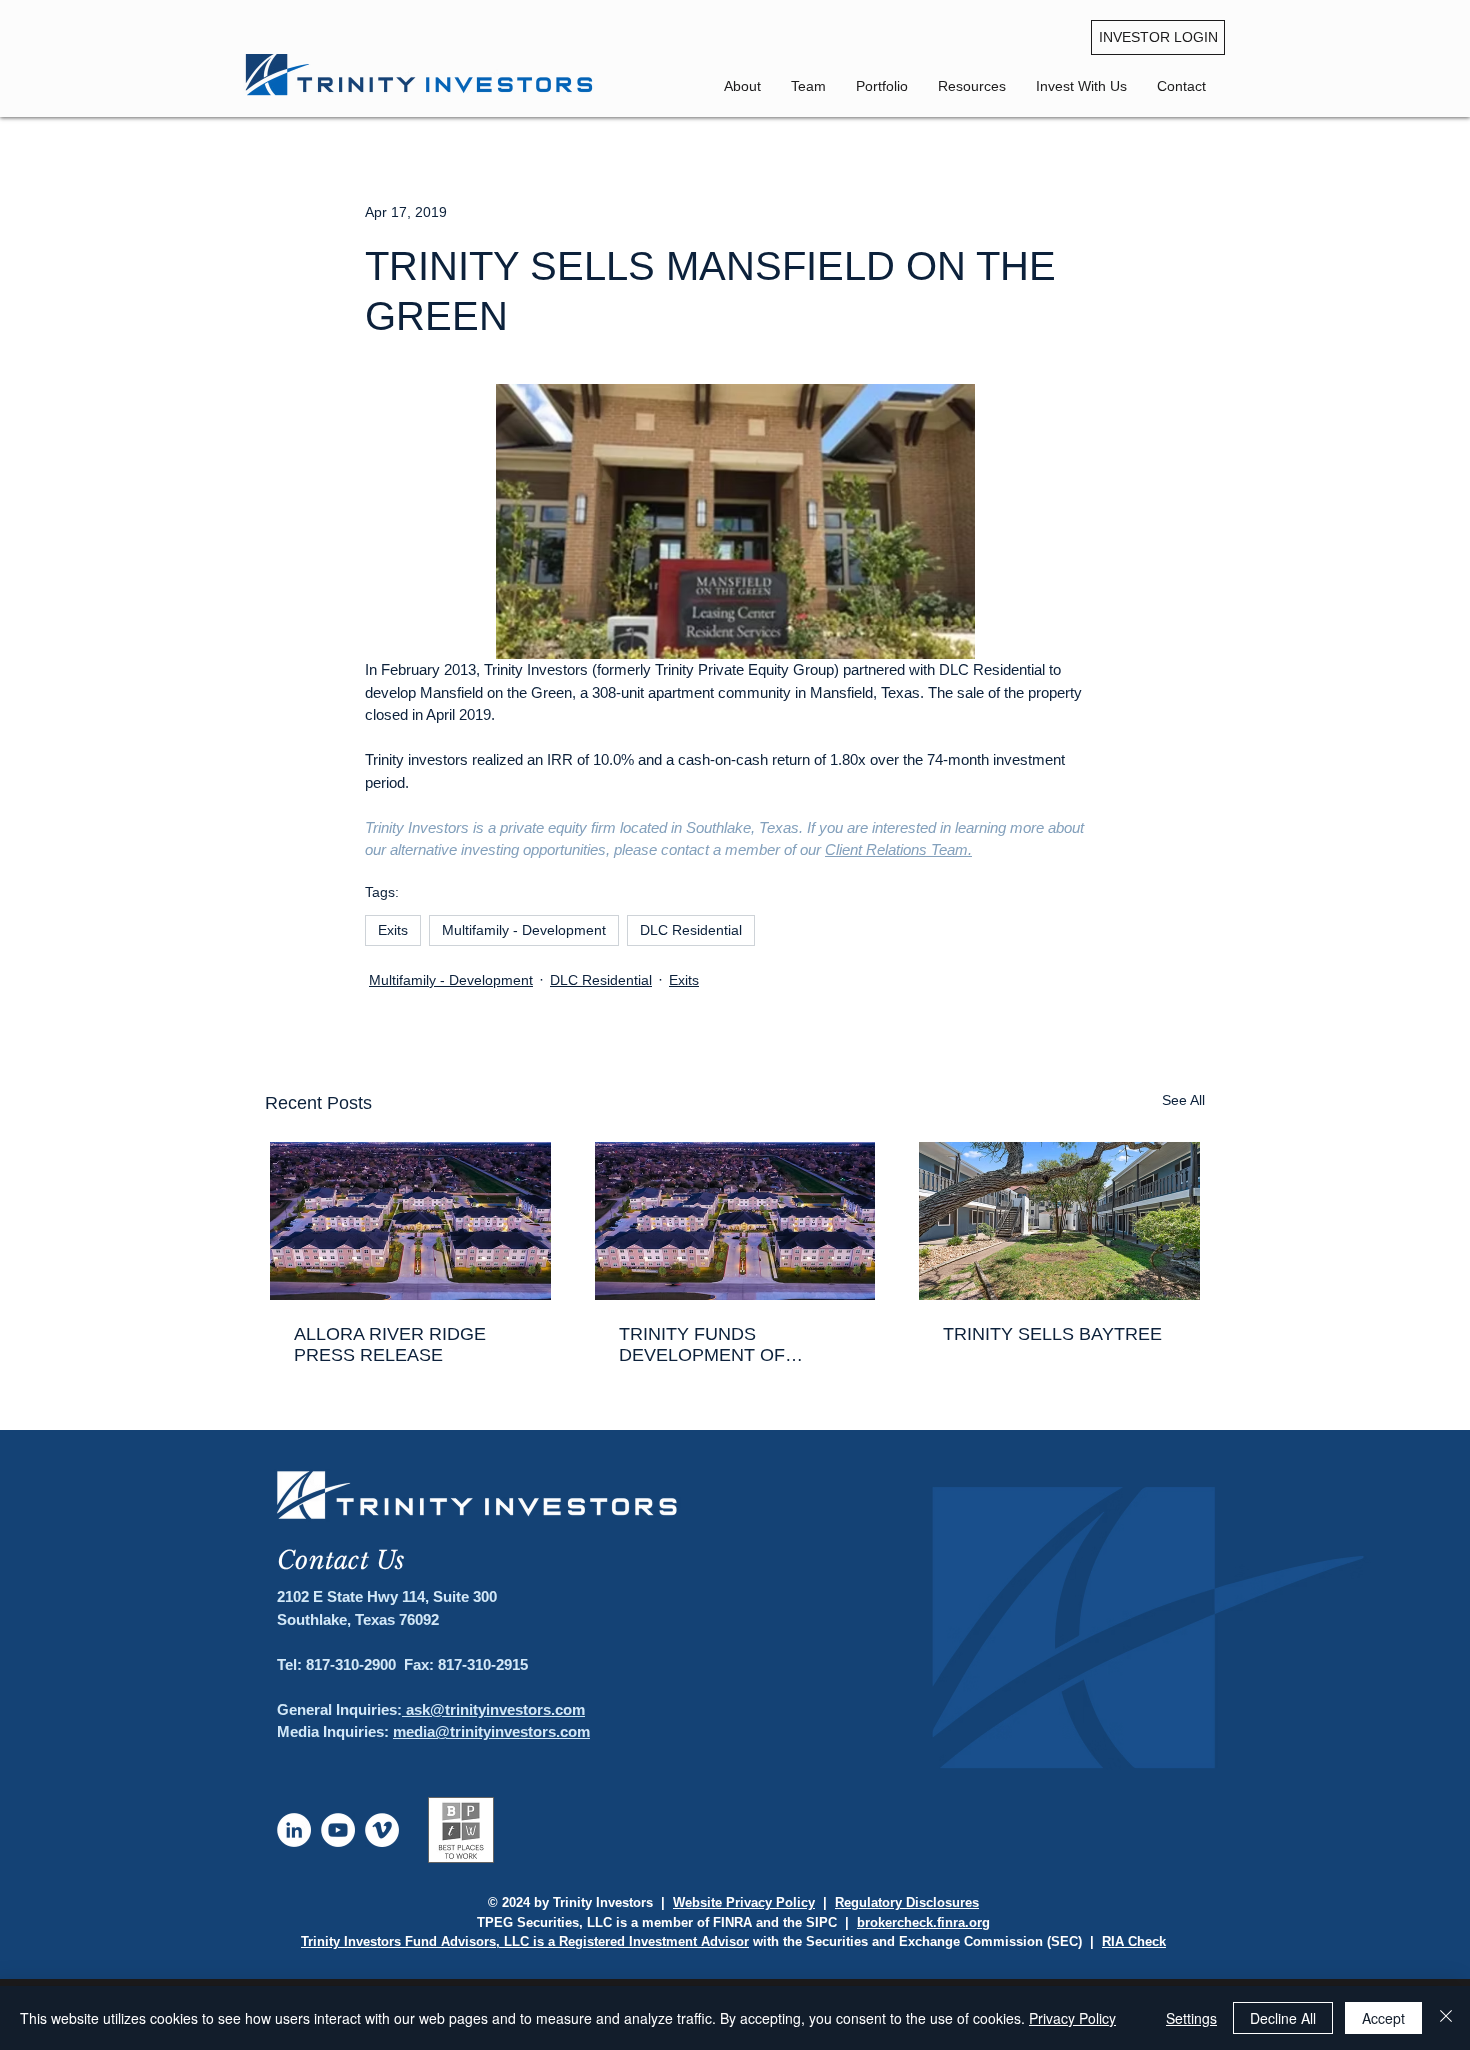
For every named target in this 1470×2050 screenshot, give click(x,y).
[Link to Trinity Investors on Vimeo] (382, 1830)
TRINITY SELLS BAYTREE (1052, 1334)
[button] (1181, 86)
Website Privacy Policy (744, 1902)
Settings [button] (1191, 2018)
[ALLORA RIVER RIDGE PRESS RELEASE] (410, 1221)
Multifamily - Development (524, 930)
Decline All (1283, 2018)
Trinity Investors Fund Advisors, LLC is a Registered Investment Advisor (525, 1941)
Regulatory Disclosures (907, 1902)
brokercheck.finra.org (923, 1922)
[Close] (1446, 2018)
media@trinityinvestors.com (491, 1731)
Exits (393, 930)
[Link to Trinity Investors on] (294, 1830)
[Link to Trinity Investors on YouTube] (338, 1830)
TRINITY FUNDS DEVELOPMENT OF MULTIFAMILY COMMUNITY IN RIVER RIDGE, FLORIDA (735, 1345)
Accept (1383, 2018)
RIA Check (1134, 1941)
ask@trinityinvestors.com (493, 1709)
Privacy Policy (1072, 2018)
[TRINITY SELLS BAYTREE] (1059, 1221)
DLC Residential (691, 930)
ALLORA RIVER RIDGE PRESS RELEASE (390, 1344)
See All (1183, 1100)
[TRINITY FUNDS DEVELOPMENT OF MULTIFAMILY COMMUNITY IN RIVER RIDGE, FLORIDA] (735, 1221)
